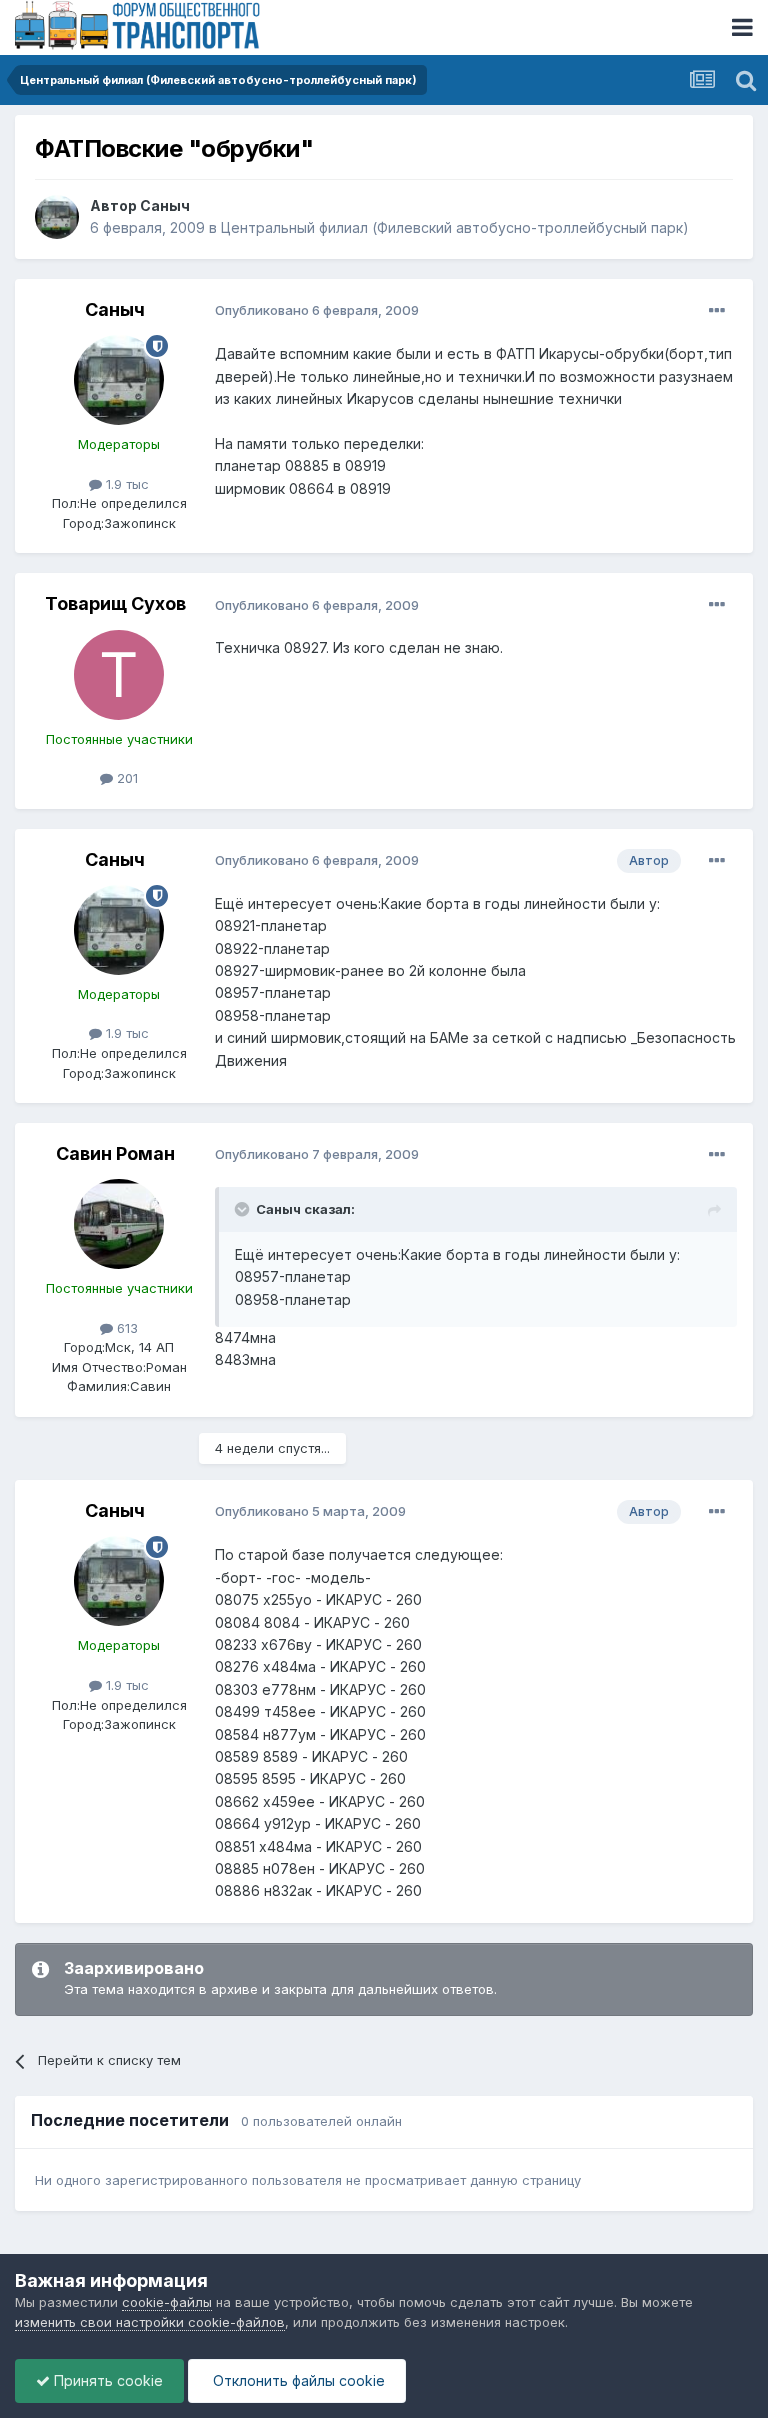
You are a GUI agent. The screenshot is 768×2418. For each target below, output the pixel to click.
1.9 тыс (125, 484)
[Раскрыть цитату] (244, 1209)
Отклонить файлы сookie (297, 2380)
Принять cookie (106, 2380)
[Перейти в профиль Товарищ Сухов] (119, 675)
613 (125, 1328)
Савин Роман (115, 1153)
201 (125, 778)
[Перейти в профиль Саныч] (57, 217)
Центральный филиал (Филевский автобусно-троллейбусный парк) (455, 227)
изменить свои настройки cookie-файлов (150, 2322)
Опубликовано (317, 310)
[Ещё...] (717, 311)
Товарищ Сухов (115, 603)
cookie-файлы (167, 2302)
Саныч (165, 205)
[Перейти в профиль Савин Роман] (119, 1224)
